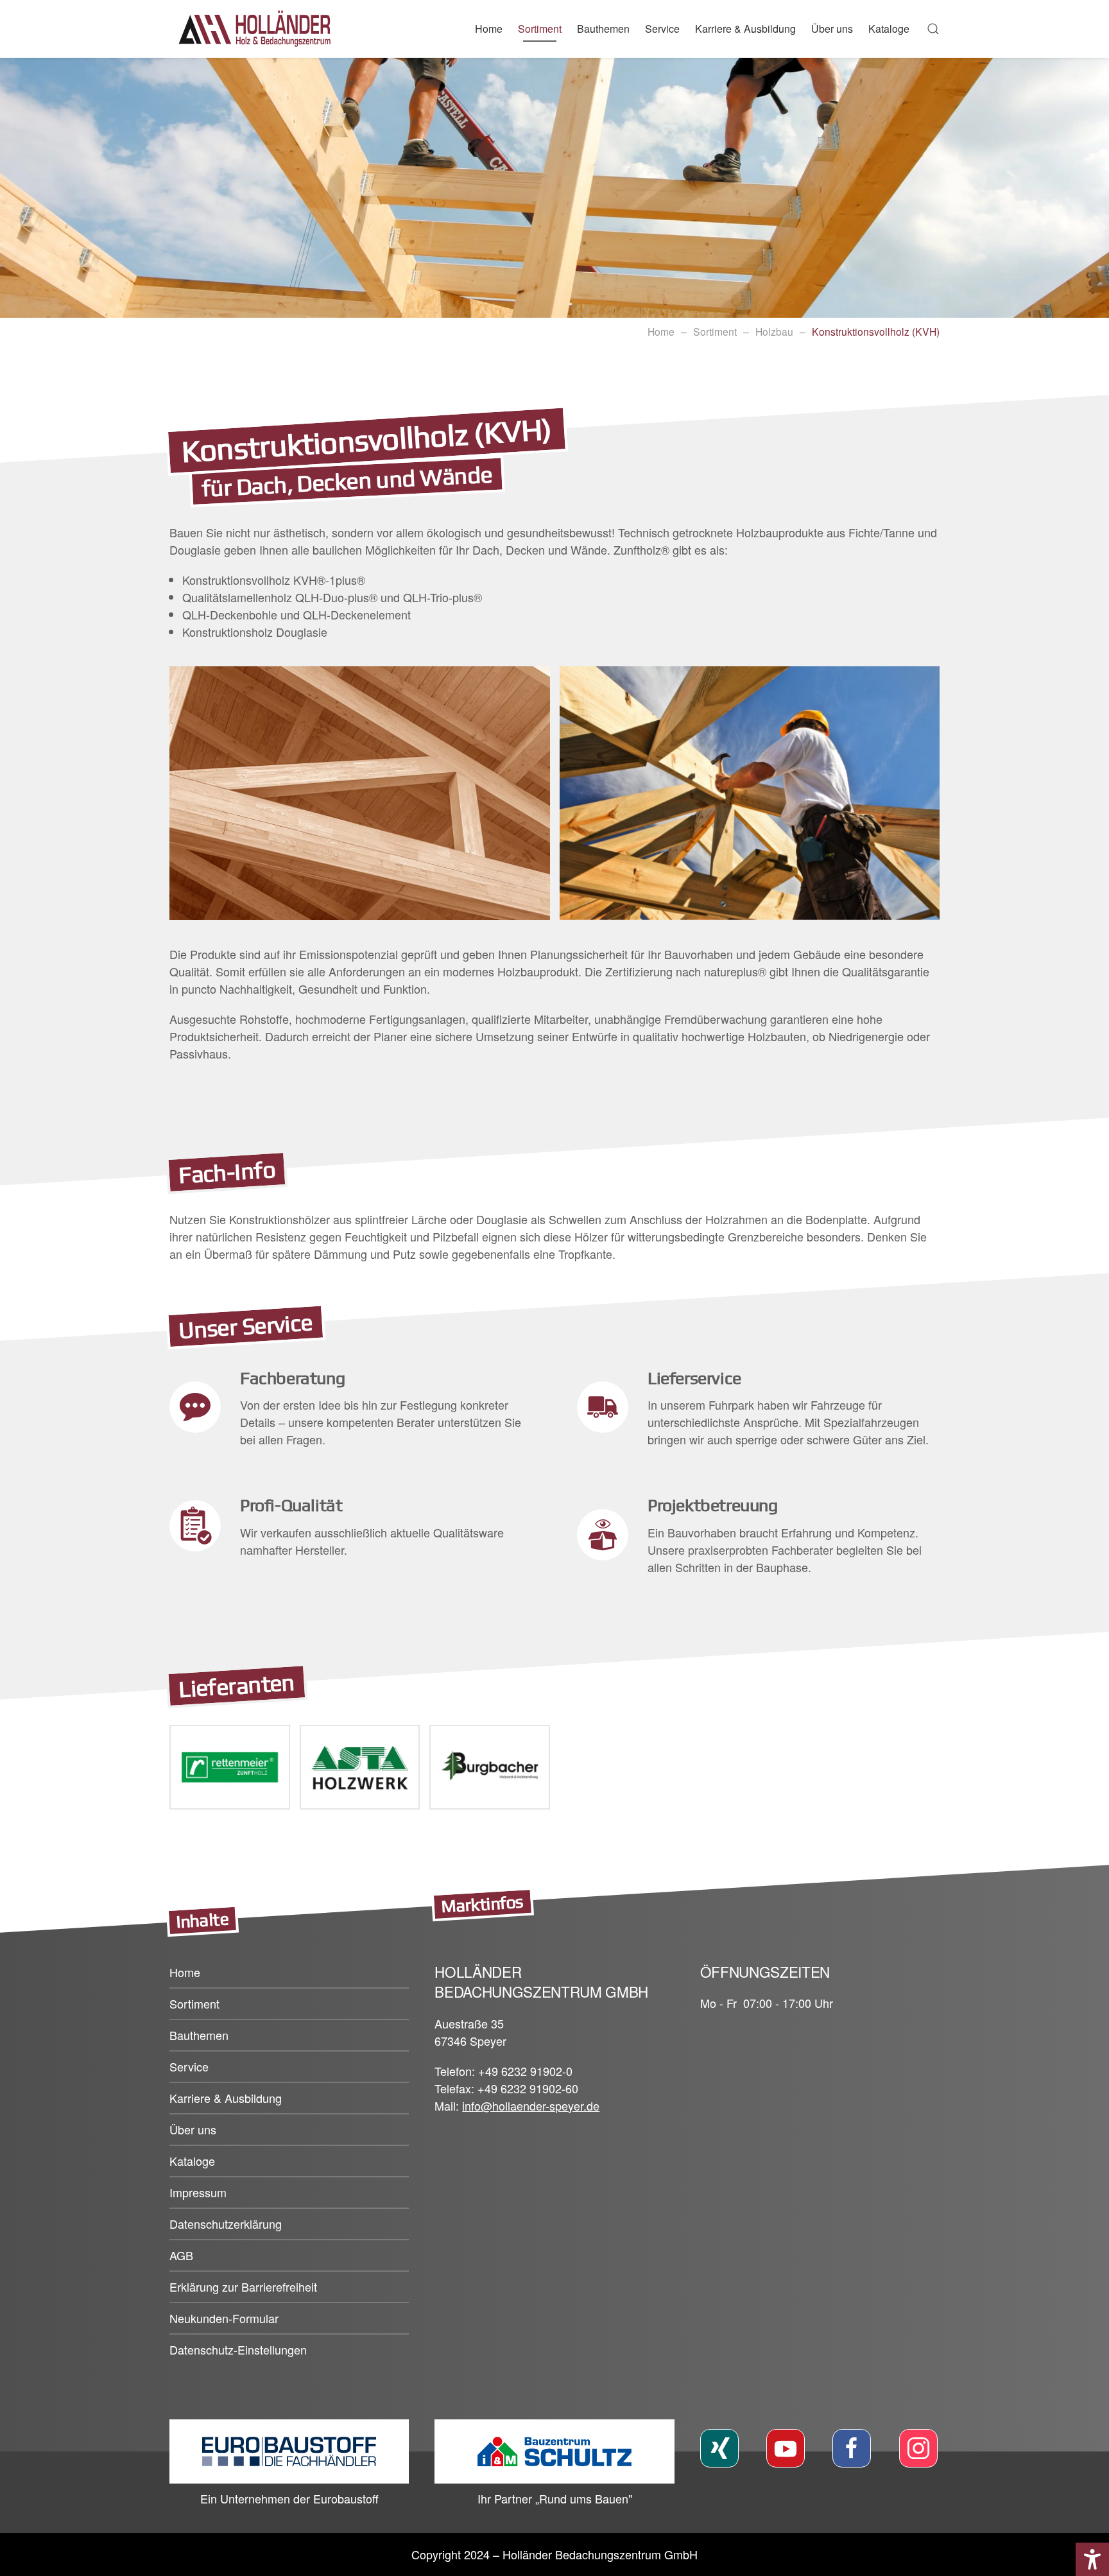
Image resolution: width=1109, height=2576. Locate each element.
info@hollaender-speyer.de (531, 2105)
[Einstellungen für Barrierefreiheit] (1092, 2559)
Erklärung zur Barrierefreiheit (243, 2286)
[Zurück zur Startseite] (259, 29)
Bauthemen (199, 2035)
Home (489, 29)
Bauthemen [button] (603, 29)
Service (662, 29)
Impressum (198, 2192)
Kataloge (889, 29)
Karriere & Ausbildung (745, 29)
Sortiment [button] (540, 29)
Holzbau (774, 331)
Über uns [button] (832, 29)
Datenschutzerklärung (226, 2224)
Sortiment (715, 331)
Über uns (193, 2129)
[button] (933, 29)
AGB (181, 2255)
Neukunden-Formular (224, 2318)
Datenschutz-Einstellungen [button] (238, 2349)
